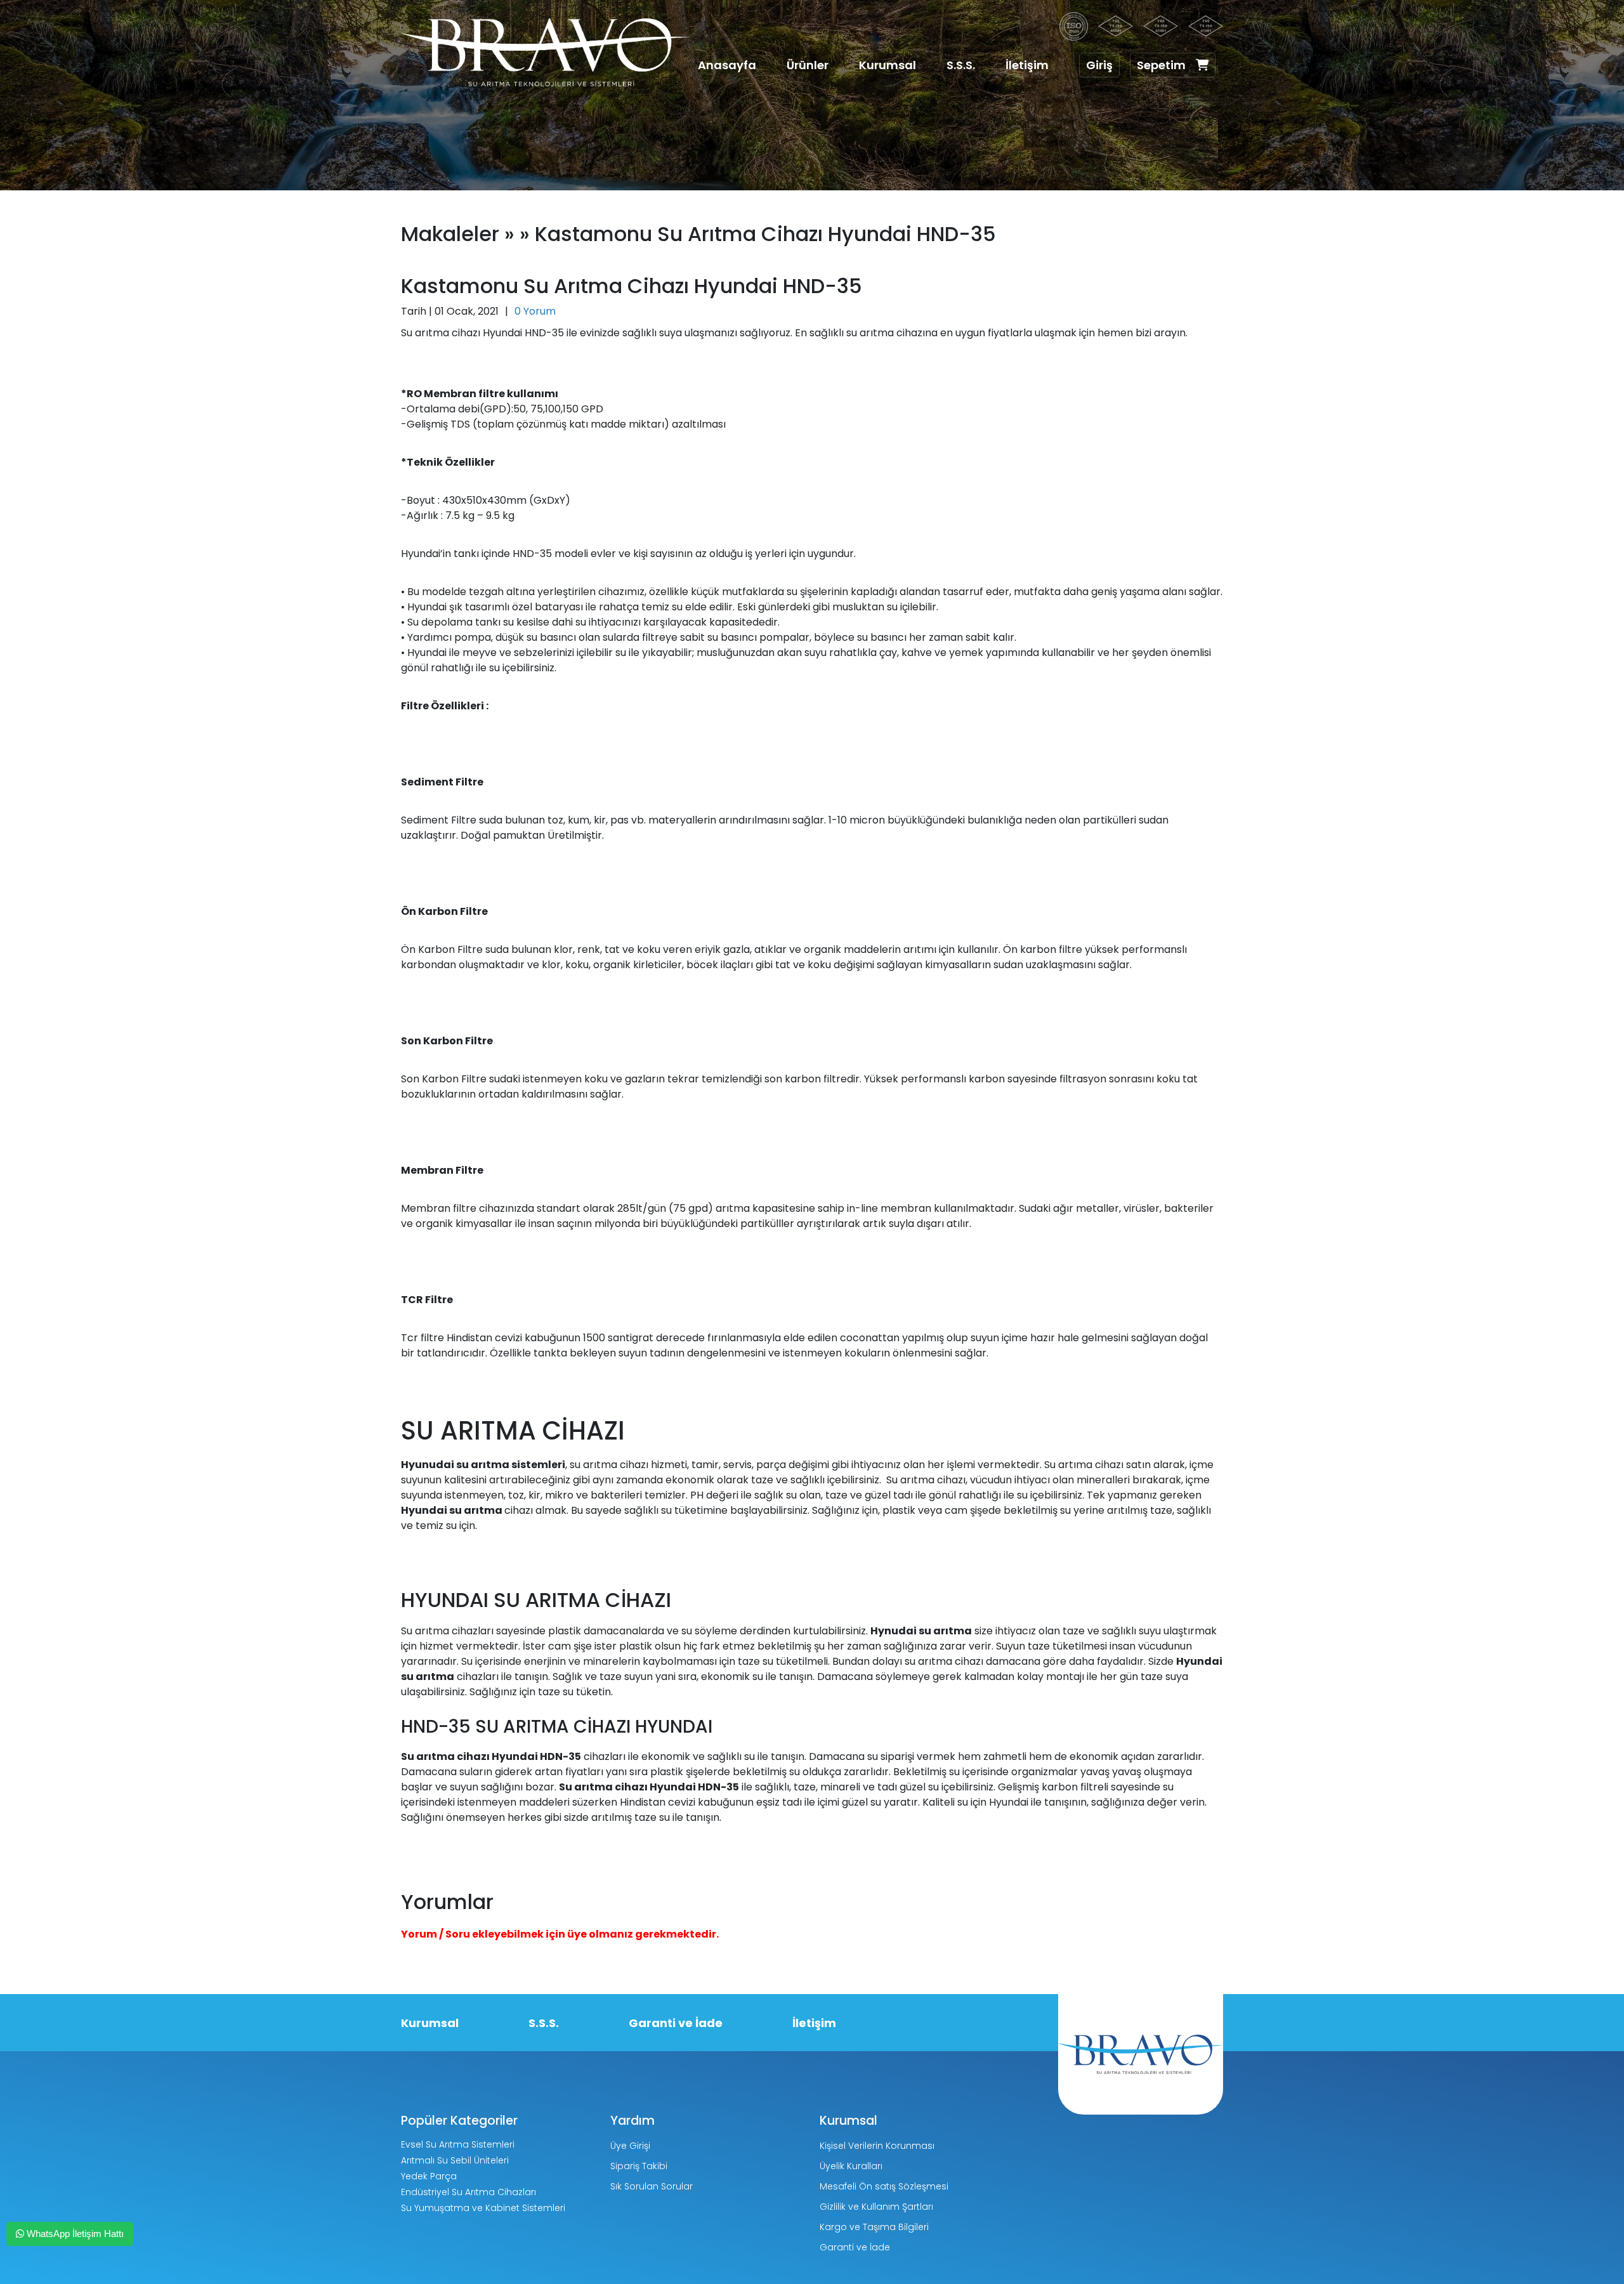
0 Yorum (535, 311)
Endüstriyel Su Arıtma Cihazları (468, 2192)
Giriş (1099, 65)
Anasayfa (727, 65)
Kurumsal (887, 65)
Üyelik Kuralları (851, 2166)
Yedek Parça (429, 2176)
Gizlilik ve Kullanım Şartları (876, 2207)
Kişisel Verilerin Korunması (877, 2146)
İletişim (1027, 65)
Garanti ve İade (676, 2023)
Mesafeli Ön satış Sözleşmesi (884, 2186)
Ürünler (808, 65)
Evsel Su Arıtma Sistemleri (458, 2144)
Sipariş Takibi (639, 2166)
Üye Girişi (630, 2146)
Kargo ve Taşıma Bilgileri (874, 2227)
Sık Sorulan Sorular (652, 2186)
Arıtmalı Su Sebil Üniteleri (455, 2160)
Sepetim (1161, 65)
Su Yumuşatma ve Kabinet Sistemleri (483, 2208)
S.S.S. (961, 65)
